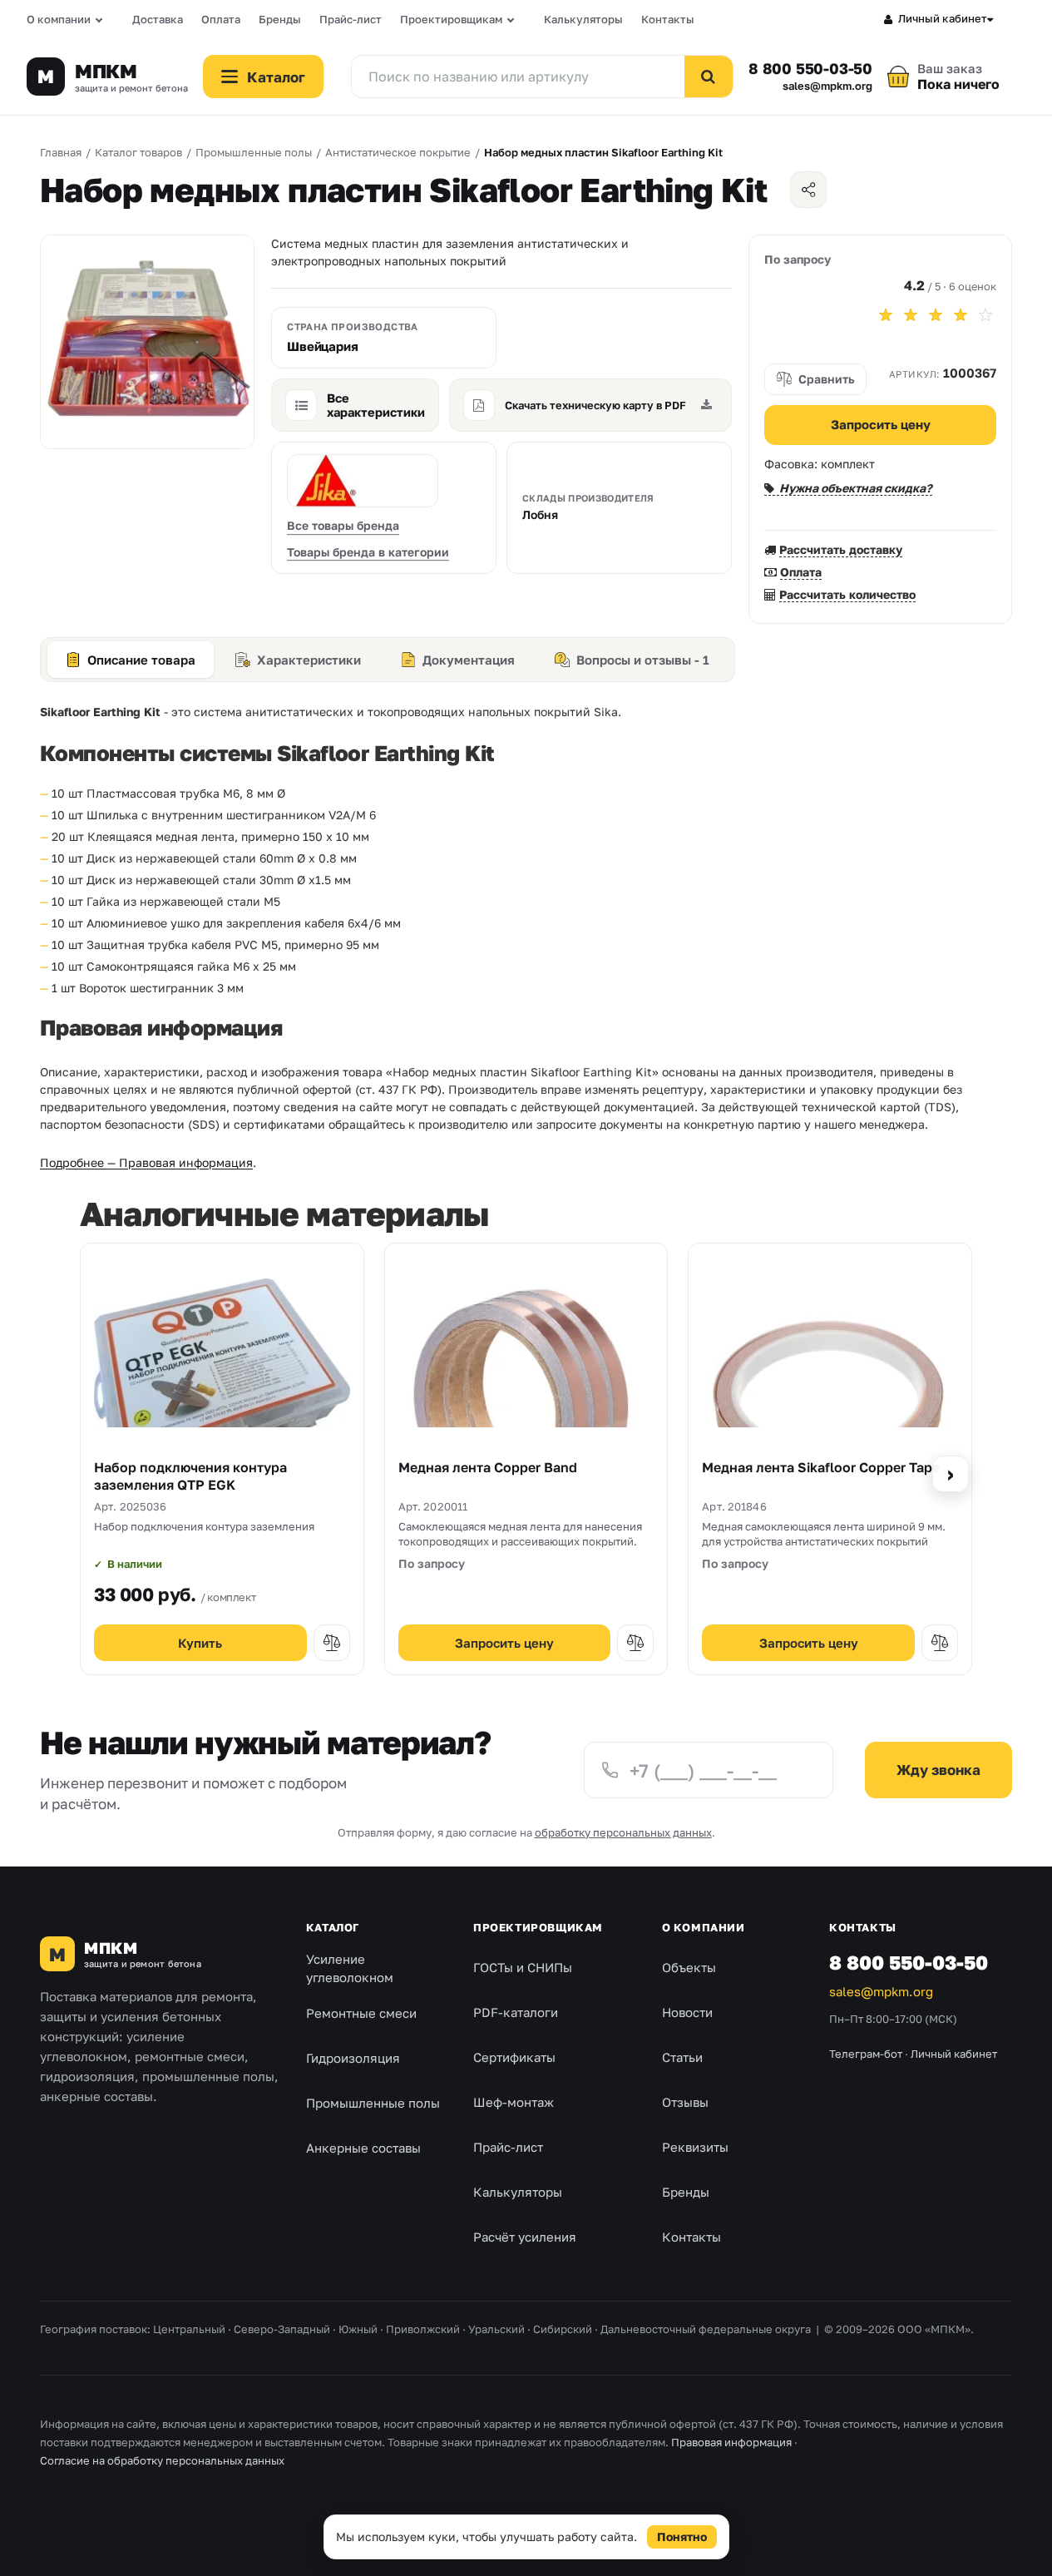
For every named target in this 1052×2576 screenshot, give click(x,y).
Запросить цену (881, 424)
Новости (687, 2012)
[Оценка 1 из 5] (886, 315)
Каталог (333, 1927)
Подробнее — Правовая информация (146, 1162)
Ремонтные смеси (361, 2013)
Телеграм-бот (866, 2054)
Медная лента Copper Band (488, 1467)
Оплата (221, 19)
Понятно (682, 2536)
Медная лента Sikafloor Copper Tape (821, 1467)
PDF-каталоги (516, 2012)
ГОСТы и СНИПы (523, 1967)
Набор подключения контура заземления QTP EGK (190, 1476)
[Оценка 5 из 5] (985, 315)
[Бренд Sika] (363, 481)
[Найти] (709, 77)
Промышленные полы (373, 2103)
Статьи (682, 2057)
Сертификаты (514, 2057)
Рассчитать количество (847, 594)
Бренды (280, 19)
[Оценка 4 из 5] (961, 315)
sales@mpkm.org (827, 86)
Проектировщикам (451, 19)
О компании (59, 19)
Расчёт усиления (525, 2237)
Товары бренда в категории (368, 552)
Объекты (689, 1967)
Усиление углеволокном (350, 1968)
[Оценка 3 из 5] (936, 315)
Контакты (668, 19)
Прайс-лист (351, 19)
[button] (332, 1643)
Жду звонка (938, 1770)
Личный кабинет (943, 18)
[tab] (131, 660)
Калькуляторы (583, 19)
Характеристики (309, 660)
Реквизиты (695, 2147)
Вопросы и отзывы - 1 (643, 660)
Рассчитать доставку (841, 549)
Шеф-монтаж (514, 2102)
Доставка (158, 19)
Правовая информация (731, 2442)
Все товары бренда (343, 525)
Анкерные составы (363, 2148)
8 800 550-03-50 (810, 68)
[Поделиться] (808, 190)
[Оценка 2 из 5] (911, 315)
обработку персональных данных (623, 1832)
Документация (469, 660)
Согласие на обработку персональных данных (162, 2460)
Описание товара (141, 660)
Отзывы (685, 2102)
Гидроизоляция (353, 2058)
